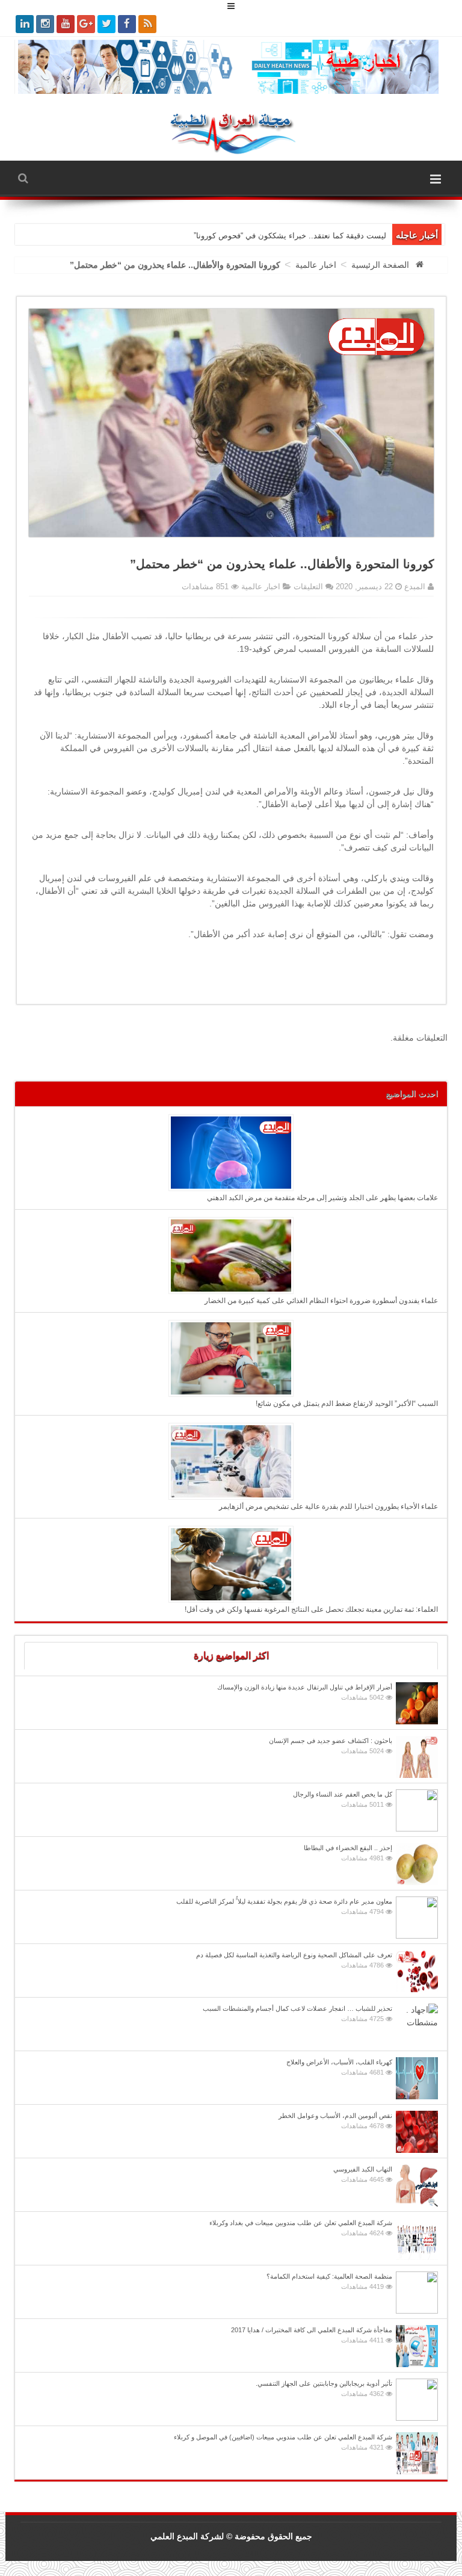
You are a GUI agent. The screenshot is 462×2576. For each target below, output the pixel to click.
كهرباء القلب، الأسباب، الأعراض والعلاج (339, 2067)
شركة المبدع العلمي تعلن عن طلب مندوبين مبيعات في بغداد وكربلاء (301, 2228)
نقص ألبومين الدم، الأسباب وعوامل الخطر (335, 2121)
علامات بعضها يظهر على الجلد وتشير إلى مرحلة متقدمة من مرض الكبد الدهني (322, 1198)
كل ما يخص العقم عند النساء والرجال (343, 1799)
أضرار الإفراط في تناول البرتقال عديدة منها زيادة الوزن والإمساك (305, 1692)
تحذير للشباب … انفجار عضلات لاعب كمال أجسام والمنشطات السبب (297, 2014)
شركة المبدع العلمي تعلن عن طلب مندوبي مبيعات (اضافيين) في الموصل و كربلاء (283, 2442)
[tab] (231, 1656)
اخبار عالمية (316, 265)
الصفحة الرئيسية (380, 265)
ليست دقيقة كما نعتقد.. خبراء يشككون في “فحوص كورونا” (290, 236)
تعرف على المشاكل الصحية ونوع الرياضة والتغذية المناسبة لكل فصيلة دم (294, 1960)
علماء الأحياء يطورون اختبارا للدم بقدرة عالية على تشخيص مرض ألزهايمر (328, 1506)
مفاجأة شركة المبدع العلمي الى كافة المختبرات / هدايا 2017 (312, 2335)
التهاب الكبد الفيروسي (363, 2174)
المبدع (414, 587)
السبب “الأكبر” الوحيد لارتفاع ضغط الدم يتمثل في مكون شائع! (347, 1404)
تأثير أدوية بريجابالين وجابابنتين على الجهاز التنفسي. (324, 2389)
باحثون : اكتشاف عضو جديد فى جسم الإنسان (331, 1746)
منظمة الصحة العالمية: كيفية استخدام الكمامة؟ (329, 2281)
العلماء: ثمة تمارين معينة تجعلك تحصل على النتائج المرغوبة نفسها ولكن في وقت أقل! (311, 1609)
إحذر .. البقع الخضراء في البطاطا (348, 1853)
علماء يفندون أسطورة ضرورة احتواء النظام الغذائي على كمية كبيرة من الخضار (321, 1301)
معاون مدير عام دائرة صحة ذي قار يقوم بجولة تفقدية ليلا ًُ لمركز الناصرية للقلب (284, 1906)
